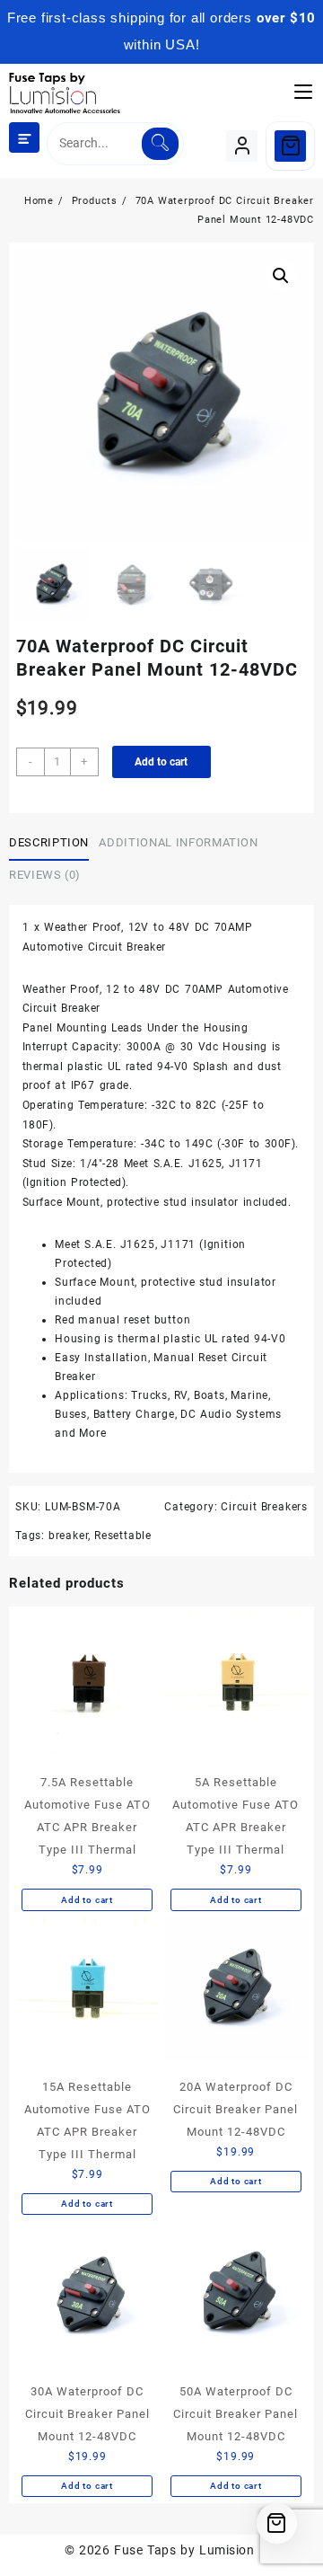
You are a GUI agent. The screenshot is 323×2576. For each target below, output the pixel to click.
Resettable (123, 1536)
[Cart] (290, 146)
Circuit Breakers (264, 1507)
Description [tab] (49, 842)
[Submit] (160, 144)
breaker (69, 1536)
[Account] (242, 146)
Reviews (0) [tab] (45, 875)
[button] (281, 276)
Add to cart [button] (87, 1900)
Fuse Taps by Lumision (184, 2550)
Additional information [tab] (178, 842)
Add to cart (161, 762)
